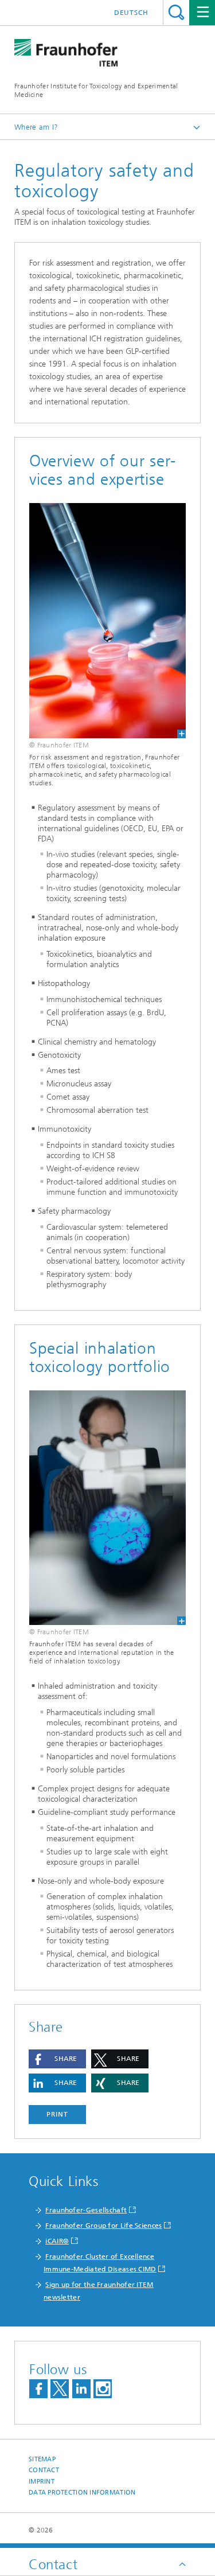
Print (57, 2114)
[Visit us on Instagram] (103, 2389)
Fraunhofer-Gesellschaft (86, 2210)
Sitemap (42, 2459)
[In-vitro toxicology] (107, 621)
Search (176, 12)
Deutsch (131, 13)
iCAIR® (57, 2241)
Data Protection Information (82, 2493)
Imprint (42, 2482)
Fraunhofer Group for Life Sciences (103, 2226)
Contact (44, 2470)
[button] (57, 2059)
